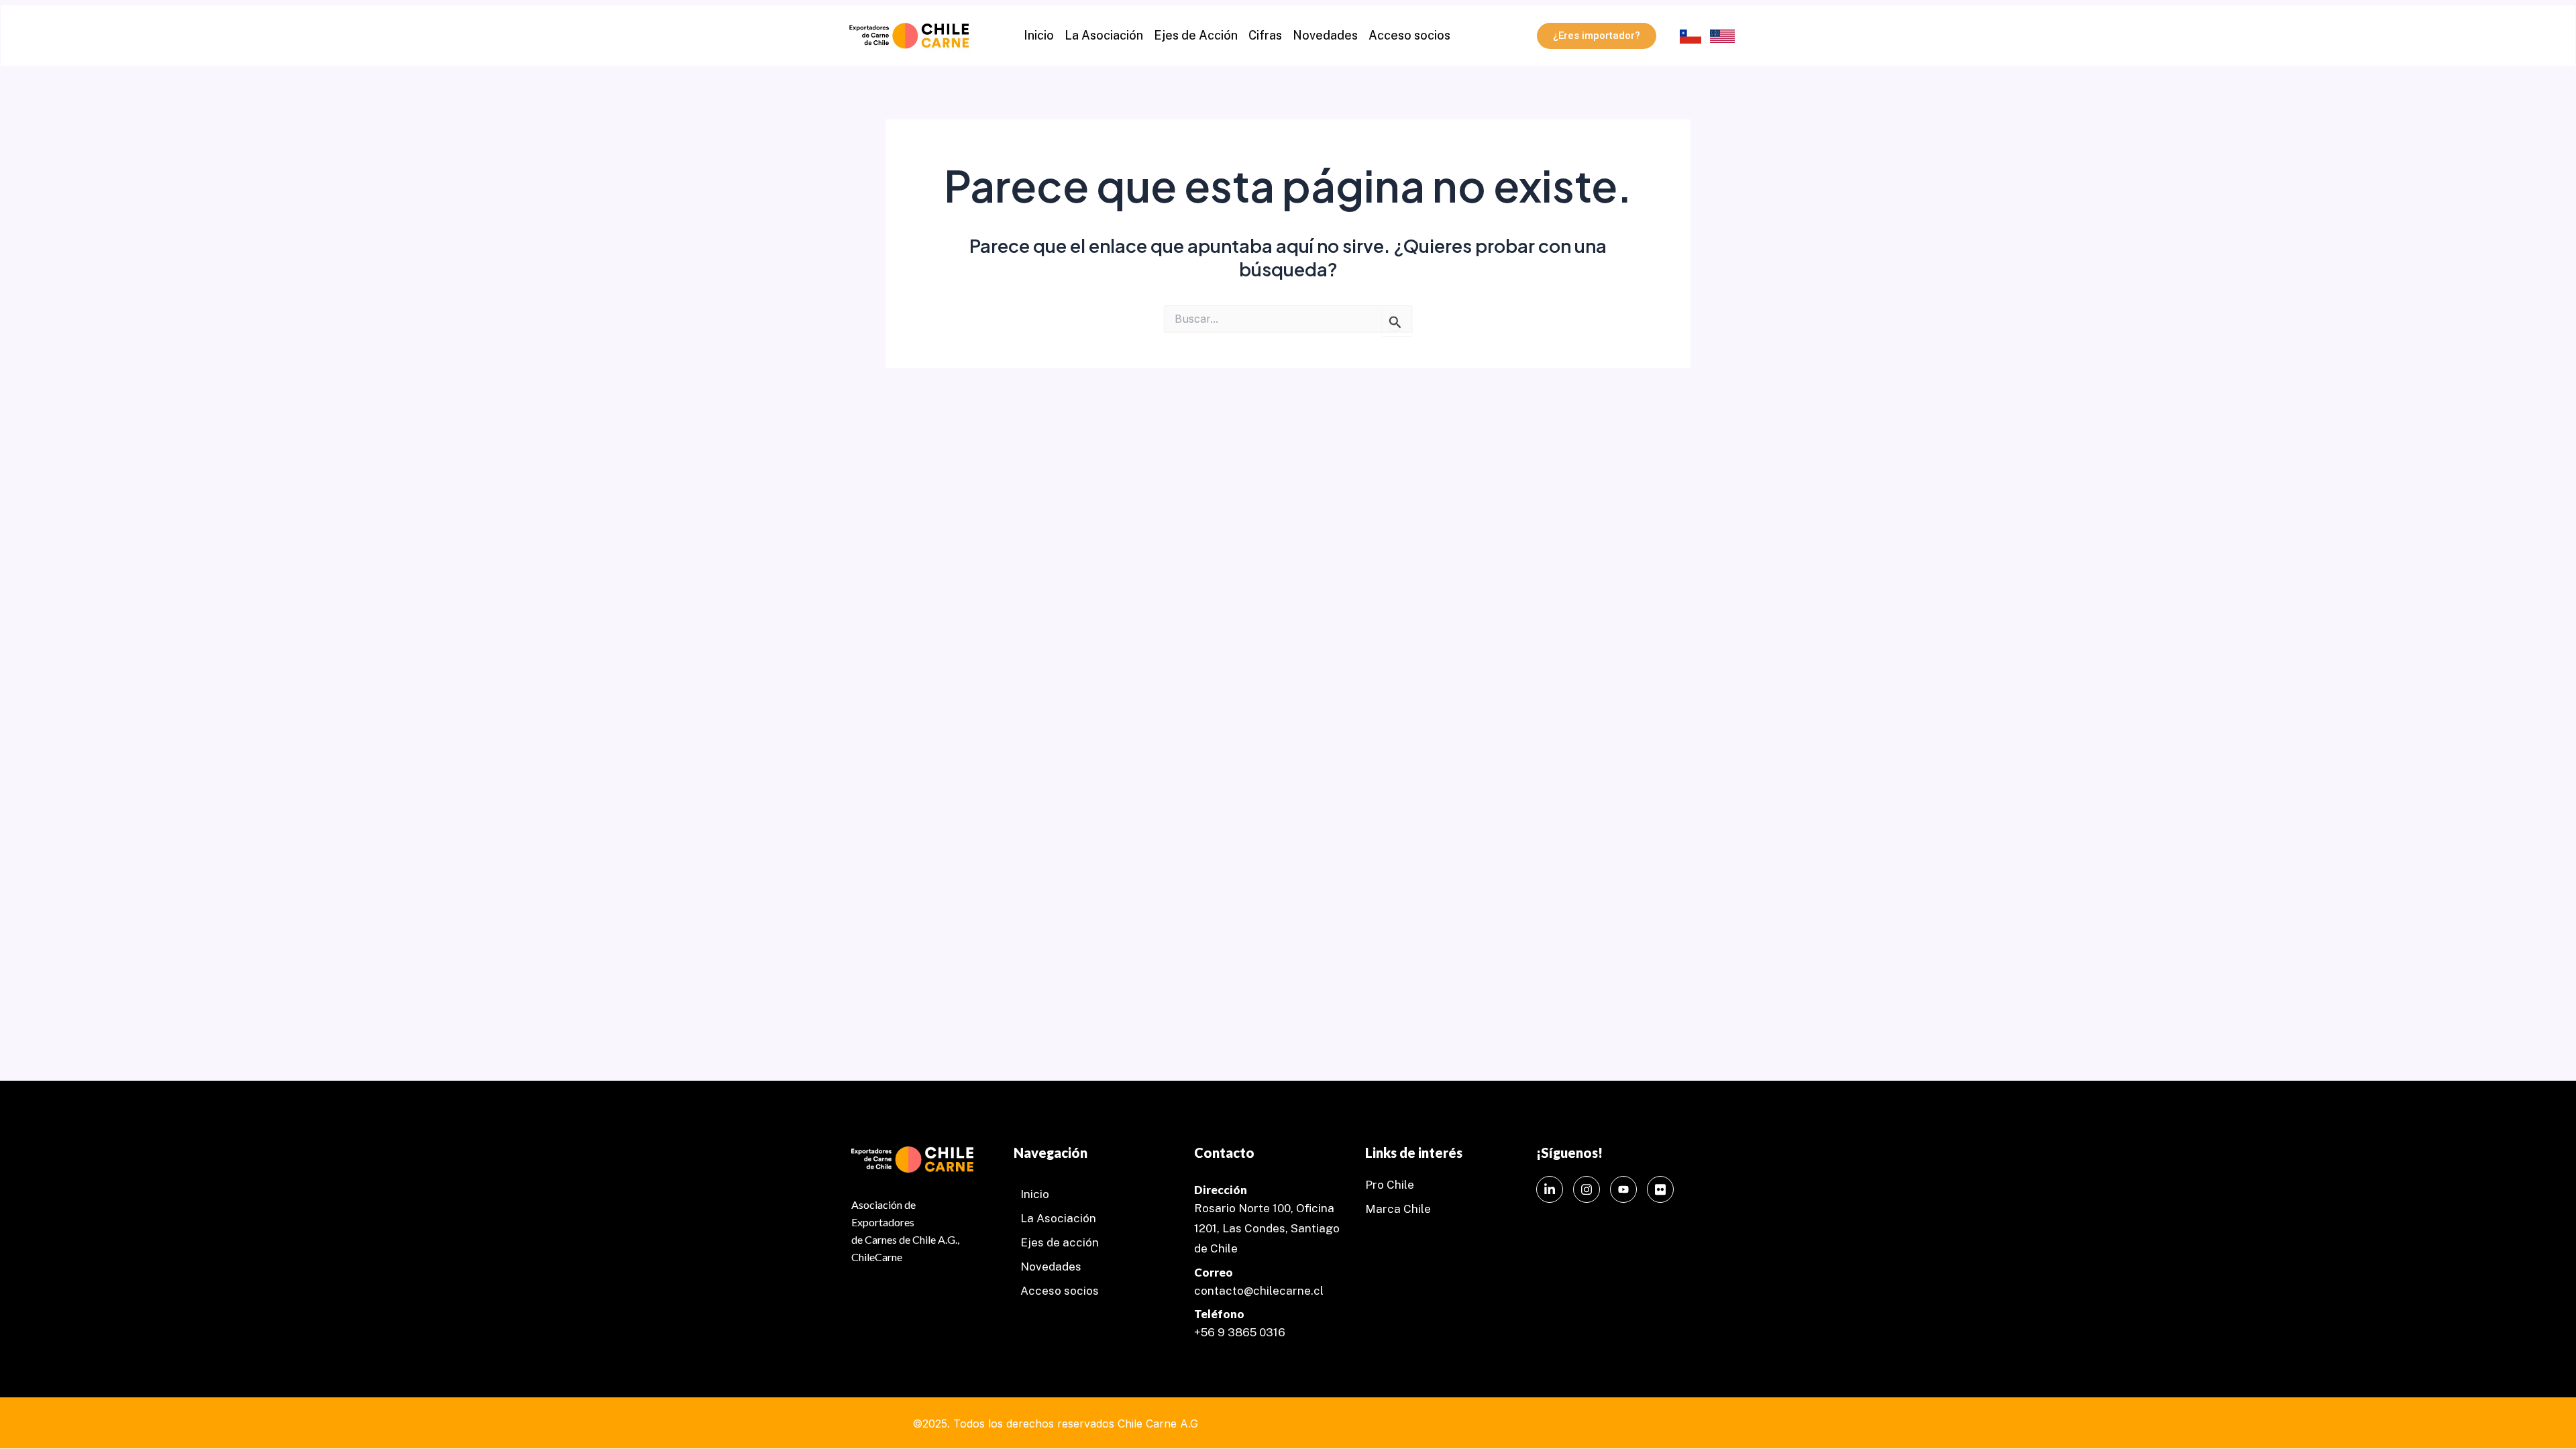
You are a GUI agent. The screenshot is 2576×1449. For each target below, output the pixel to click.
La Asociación (1104, 35)
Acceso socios (1409, 35)
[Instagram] (1587, 1189)
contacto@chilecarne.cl (1259, 1291)
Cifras (1265, 35)
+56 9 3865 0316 (1240, 1332)
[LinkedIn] (1550, 1189)
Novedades (1325, 35)
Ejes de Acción (1196, 35)
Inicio (1039, 35)
